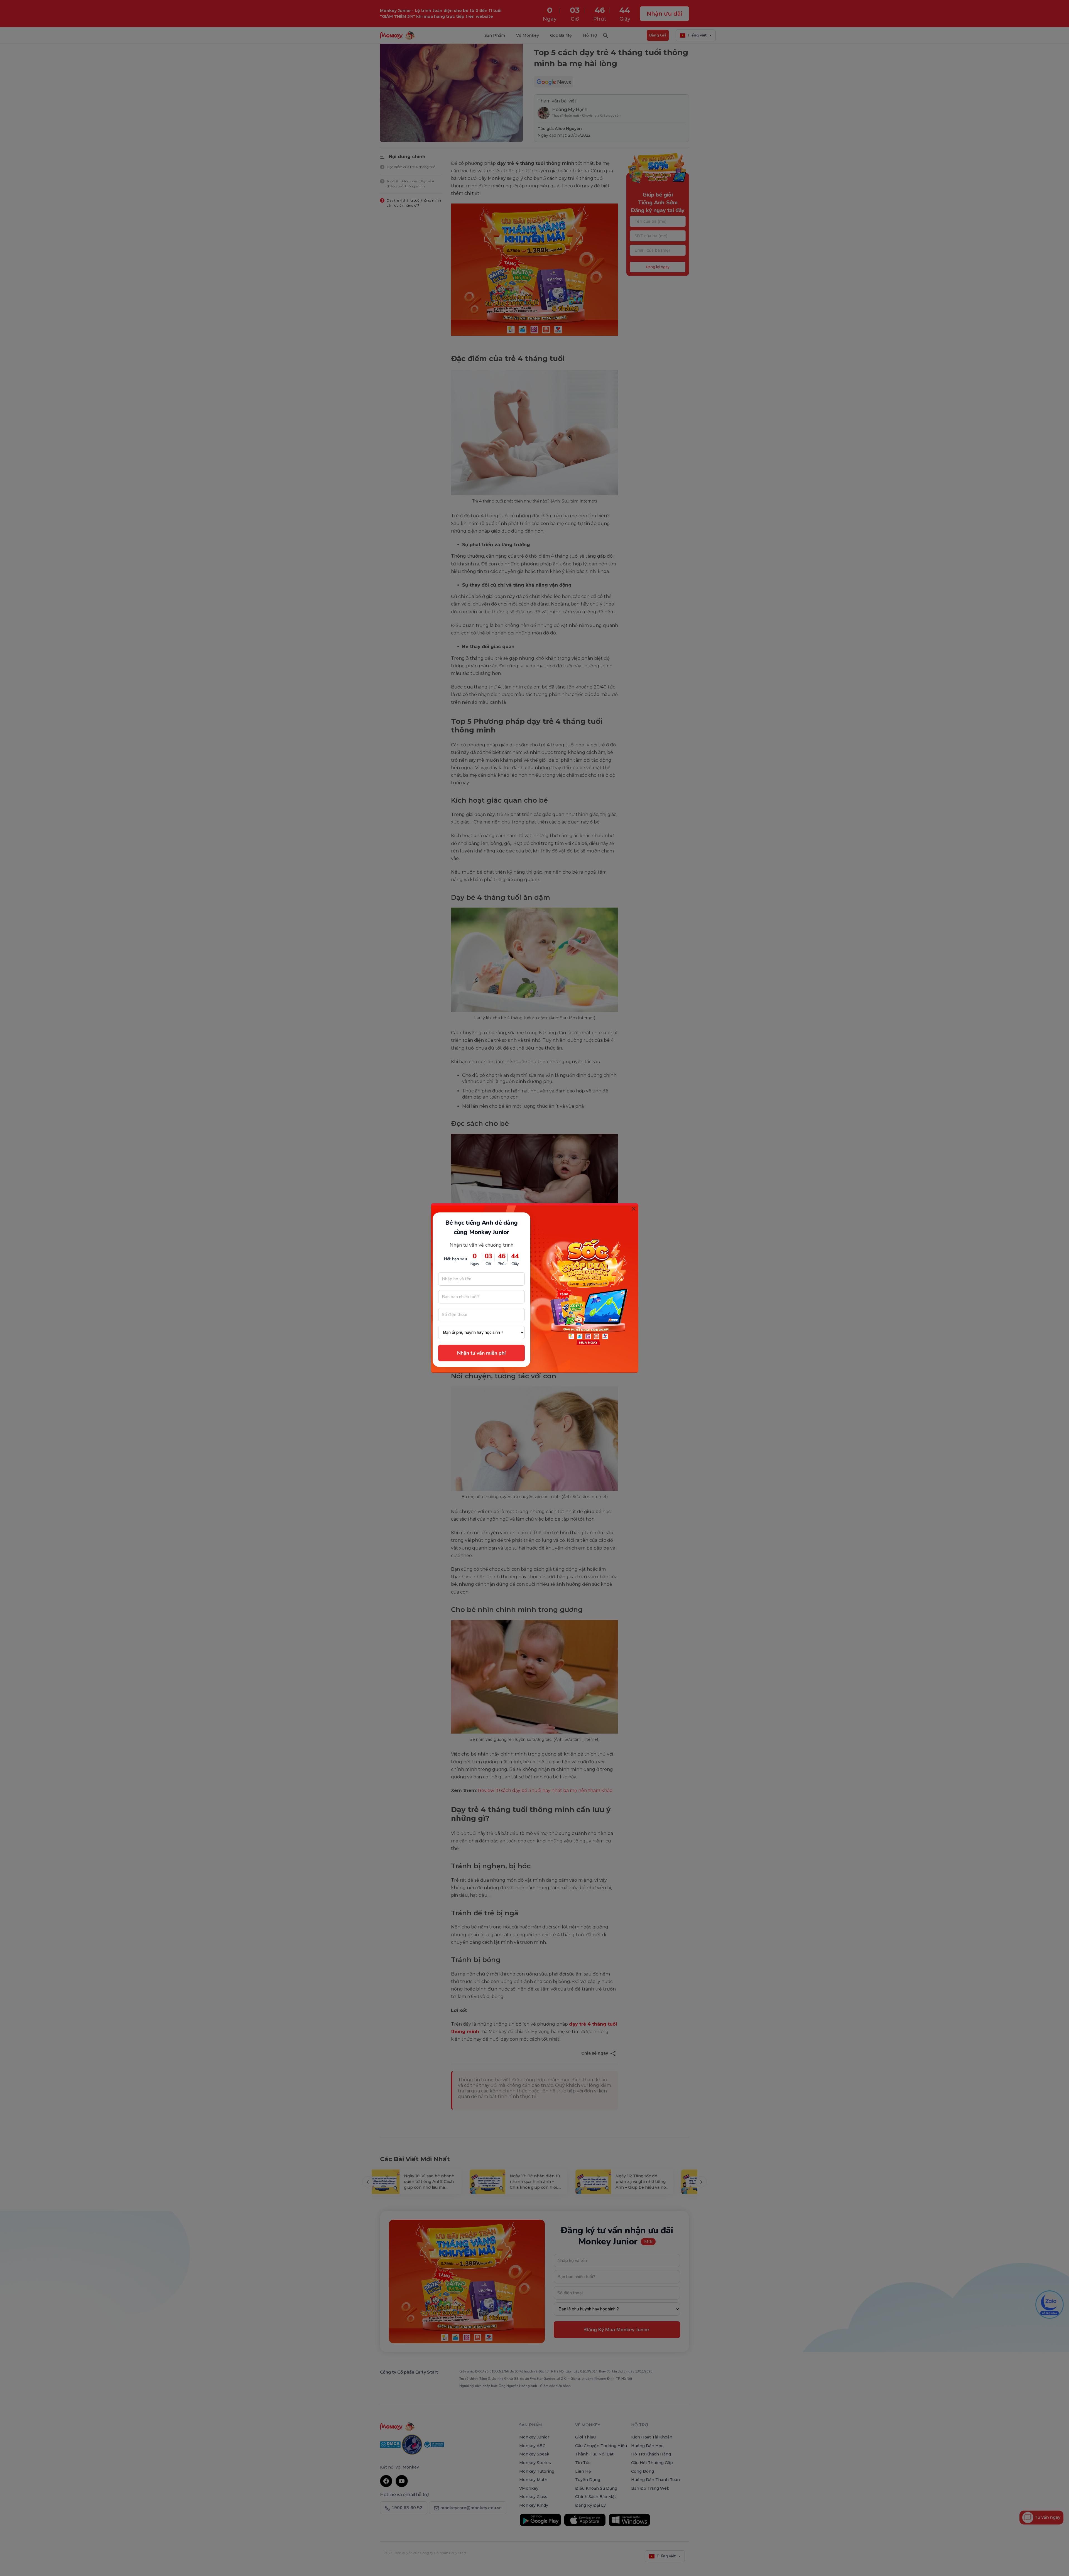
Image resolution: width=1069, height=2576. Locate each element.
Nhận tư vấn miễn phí (481, 1353)
